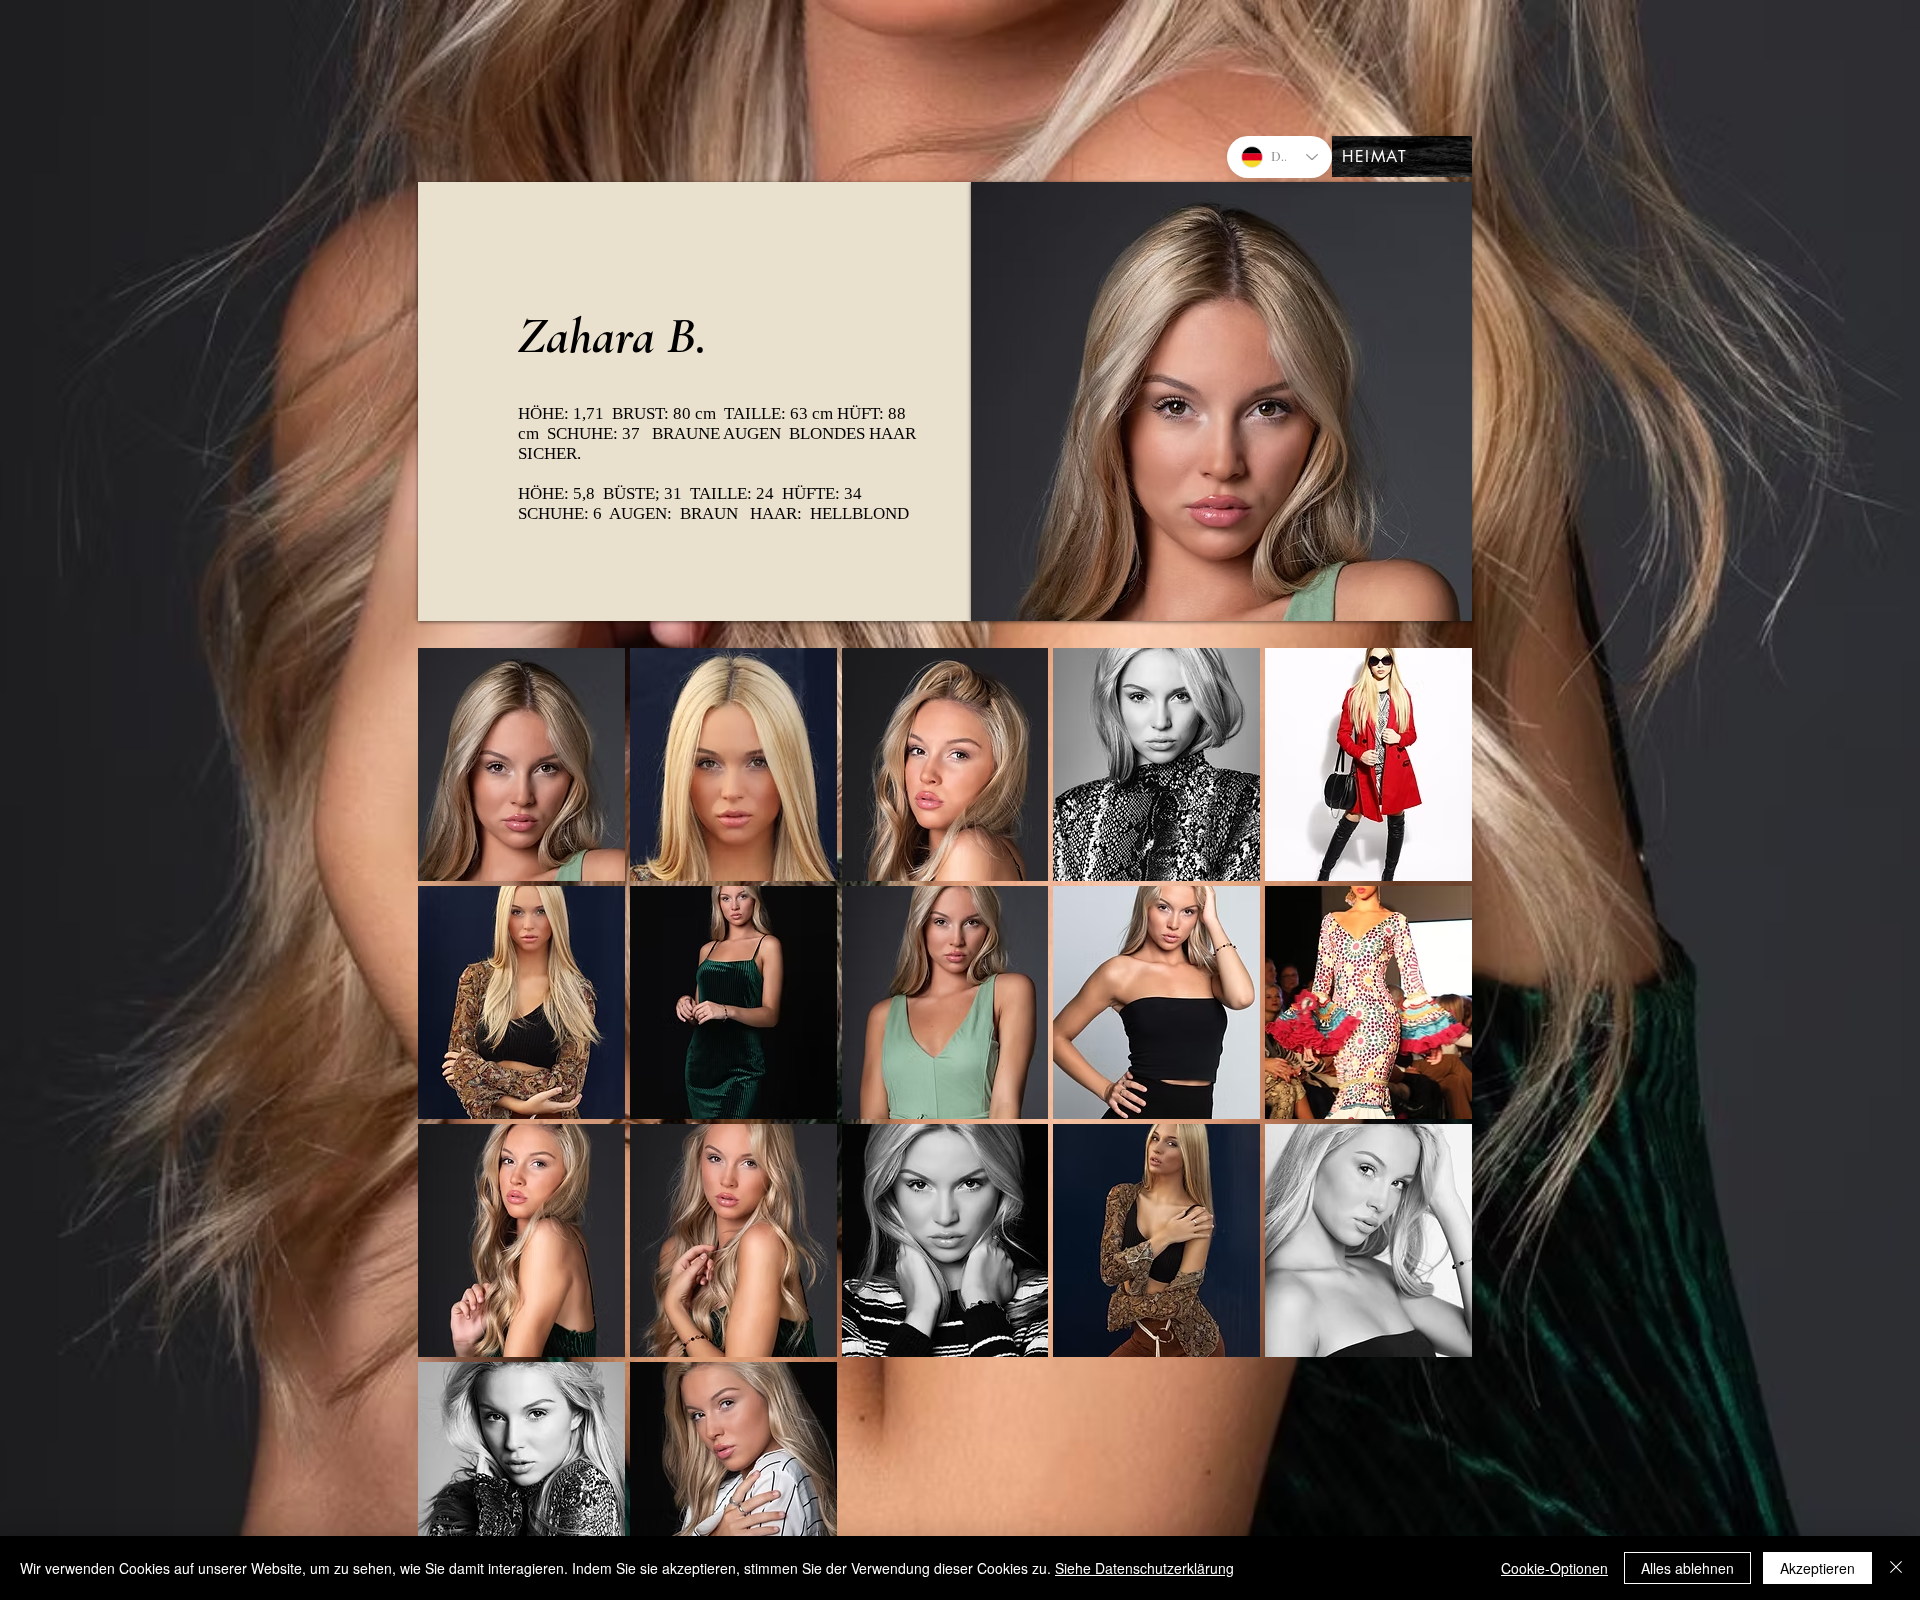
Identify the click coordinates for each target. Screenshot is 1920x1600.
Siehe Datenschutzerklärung (1144, 1568)
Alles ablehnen (1687, 1568)
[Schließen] (1896, 1568)
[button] (521, 764)
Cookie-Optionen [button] (1554, 1568)
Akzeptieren (1817, 1568)
